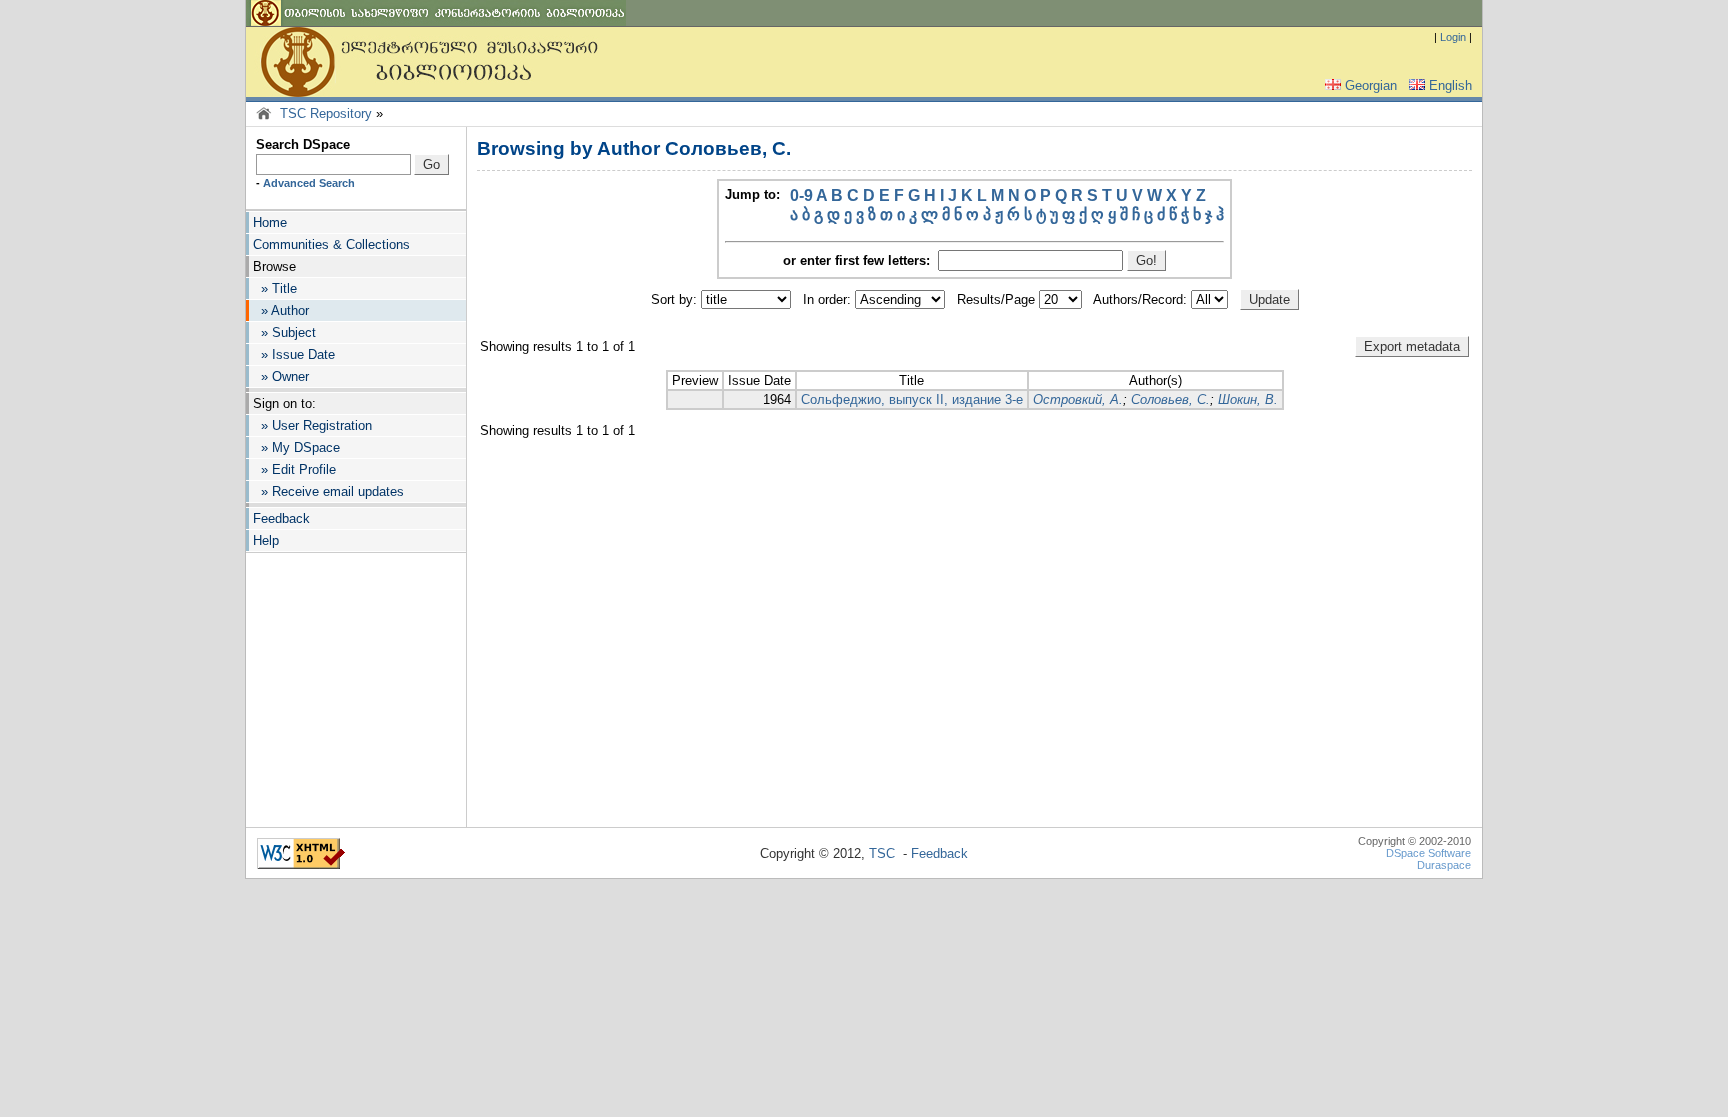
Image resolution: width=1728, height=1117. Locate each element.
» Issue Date (294, 354)
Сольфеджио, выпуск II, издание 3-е (912, 399)
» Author (281, 310)
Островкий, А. (1078, 399)
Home (270, 222)
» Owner (281, 376)
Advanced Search (309, 183)
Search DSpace (303, 144)
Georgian (1371, 85)
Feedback (281, 518)
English (1450, 85)
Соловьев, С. (1170, 399)
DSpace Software (1428, 853)
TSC (882, 853)
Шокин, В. (1248, 399)
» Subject (284, 332)
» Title (275, 288)
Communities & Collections (331, 244)
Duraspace (1444, 865)
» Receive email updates (328, 491)
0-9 (801, 195)
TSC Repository (326, 113)
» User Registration (312, 425)
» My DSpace (296, 447)
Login (1453, 37)
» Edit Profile (294, 469)
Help (266, 540)
